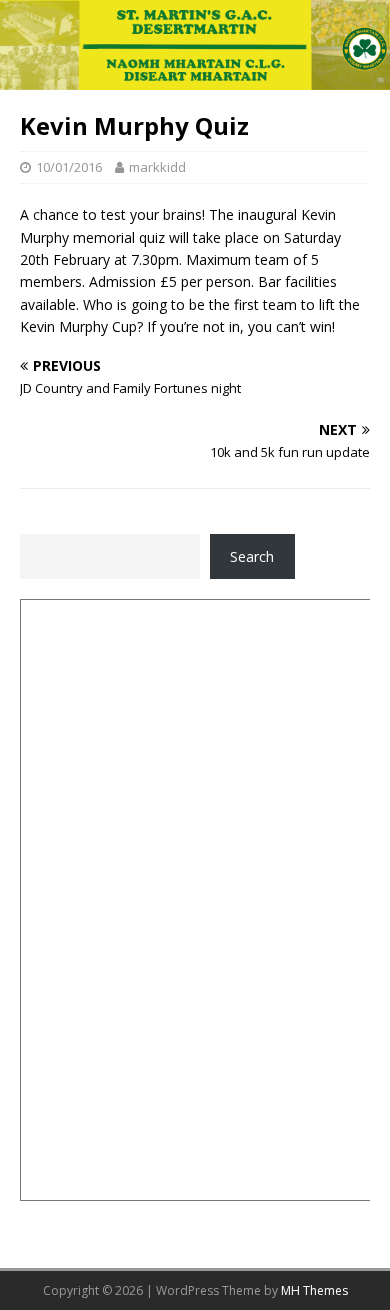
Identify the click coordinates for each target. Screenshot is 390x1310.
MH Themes (314, 1290)
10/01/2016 (69, 167)
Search (252, 556)
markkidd (157, 167)
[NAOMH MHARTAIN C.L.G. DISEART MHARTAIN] (195, 78)
